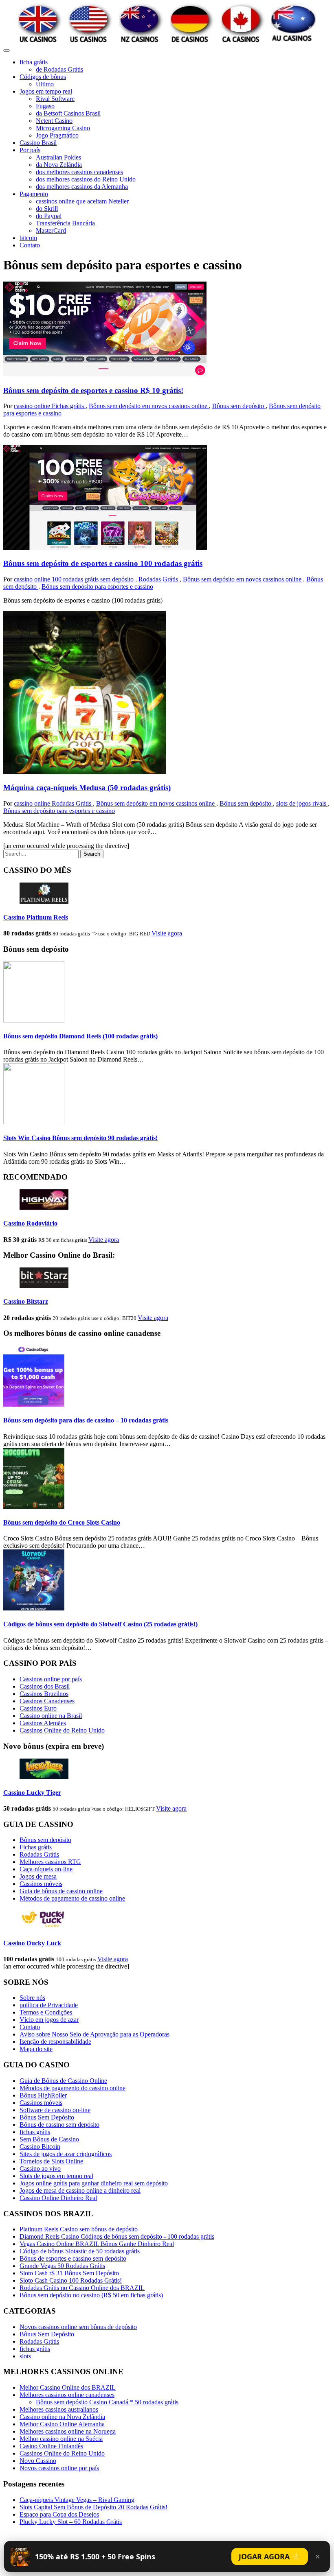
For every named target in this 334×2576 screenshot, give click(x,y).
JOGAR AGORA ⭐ (270, 2556)
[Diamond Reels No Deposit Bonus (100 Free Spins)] (34, 1020)
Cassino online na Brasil (51, 1716)
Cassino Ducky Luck (32, 1943)
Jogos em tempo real (46, 91)
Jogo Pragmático (57, 135)
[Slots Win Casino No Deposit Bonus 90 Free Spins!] (34, 1122)
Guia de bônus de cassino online (61, 1891)
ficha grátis (34, 62)
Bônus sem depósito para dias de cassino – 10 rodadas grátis (86, 1420)
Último (45, 84)
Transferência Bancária (65, 223)
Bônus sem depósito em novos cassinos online (149, 406)
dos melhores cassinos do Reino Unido (86, 179)
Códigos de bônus (43, 77)
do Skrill (47, 209)
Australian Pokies (58, 157)
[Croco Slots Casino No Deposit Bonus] (34, 1506)
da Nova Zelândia (59, 165)
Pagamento (34, 194)
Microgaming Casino (63, 128)
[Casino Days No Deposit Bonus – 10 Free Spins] (34, 1404)
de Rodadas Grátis (59, 69)
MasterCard (51, 231)
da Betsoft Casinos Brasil (68, 113)
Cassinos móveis (41, 1884)
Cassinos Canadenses (47, 1701)
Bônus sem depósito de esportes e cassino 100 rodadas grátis (103, 563)
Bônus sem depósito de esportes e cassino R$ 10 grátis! (93, 390)
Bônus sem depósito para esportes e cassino (97, 587)
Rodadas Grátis (159, 579)
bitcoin (28, 238)
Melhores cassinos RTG (50, 1862)
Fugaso (45, 106)
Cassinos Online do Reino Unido (62, 1730)
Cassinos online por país (51, 1679)
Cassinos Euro (38, 1708)
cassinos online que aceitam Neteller (82, 201)
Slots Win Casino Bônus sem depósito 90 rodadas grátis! (80, 1138)
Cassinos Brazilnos (44, 1694)
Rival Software (55, 99)
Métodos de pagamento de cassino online (72, 1898)
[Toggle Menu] (7, 50)
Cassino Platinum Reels (36, 917)
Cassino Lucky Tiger (32, 1793)
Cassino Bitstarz (26, 1301)
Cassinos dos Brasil (45, 1686)
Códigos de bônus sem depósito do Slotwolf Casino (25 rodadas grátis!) (100, 1624)
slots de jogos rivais (302, 803)
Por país (30, 150)
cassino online (33, 406)
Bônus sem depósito (239, 406)
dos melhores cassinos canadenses (79, 172)
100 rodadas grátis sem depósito (93, 579)
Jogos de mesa (38, 1876)
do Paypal (49, 216)
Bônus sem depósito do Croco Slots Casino (62, 1522)
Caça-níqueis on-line (46, 1869)
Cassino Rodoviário (30, 1223)
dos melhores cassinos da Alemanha (82, 187)
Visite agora (167, 933)
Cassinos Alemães (43, 1723)
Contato (30, 245)
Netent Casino (54, 121)
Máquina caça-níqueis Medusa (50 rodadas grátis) (87, 788)
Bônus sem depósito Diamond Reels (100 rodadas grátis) (80, 1036)
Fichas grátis (69, 406)
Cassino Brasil (38, 143)
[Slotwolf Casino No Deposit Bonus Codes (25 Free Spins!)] (34, 1608)
